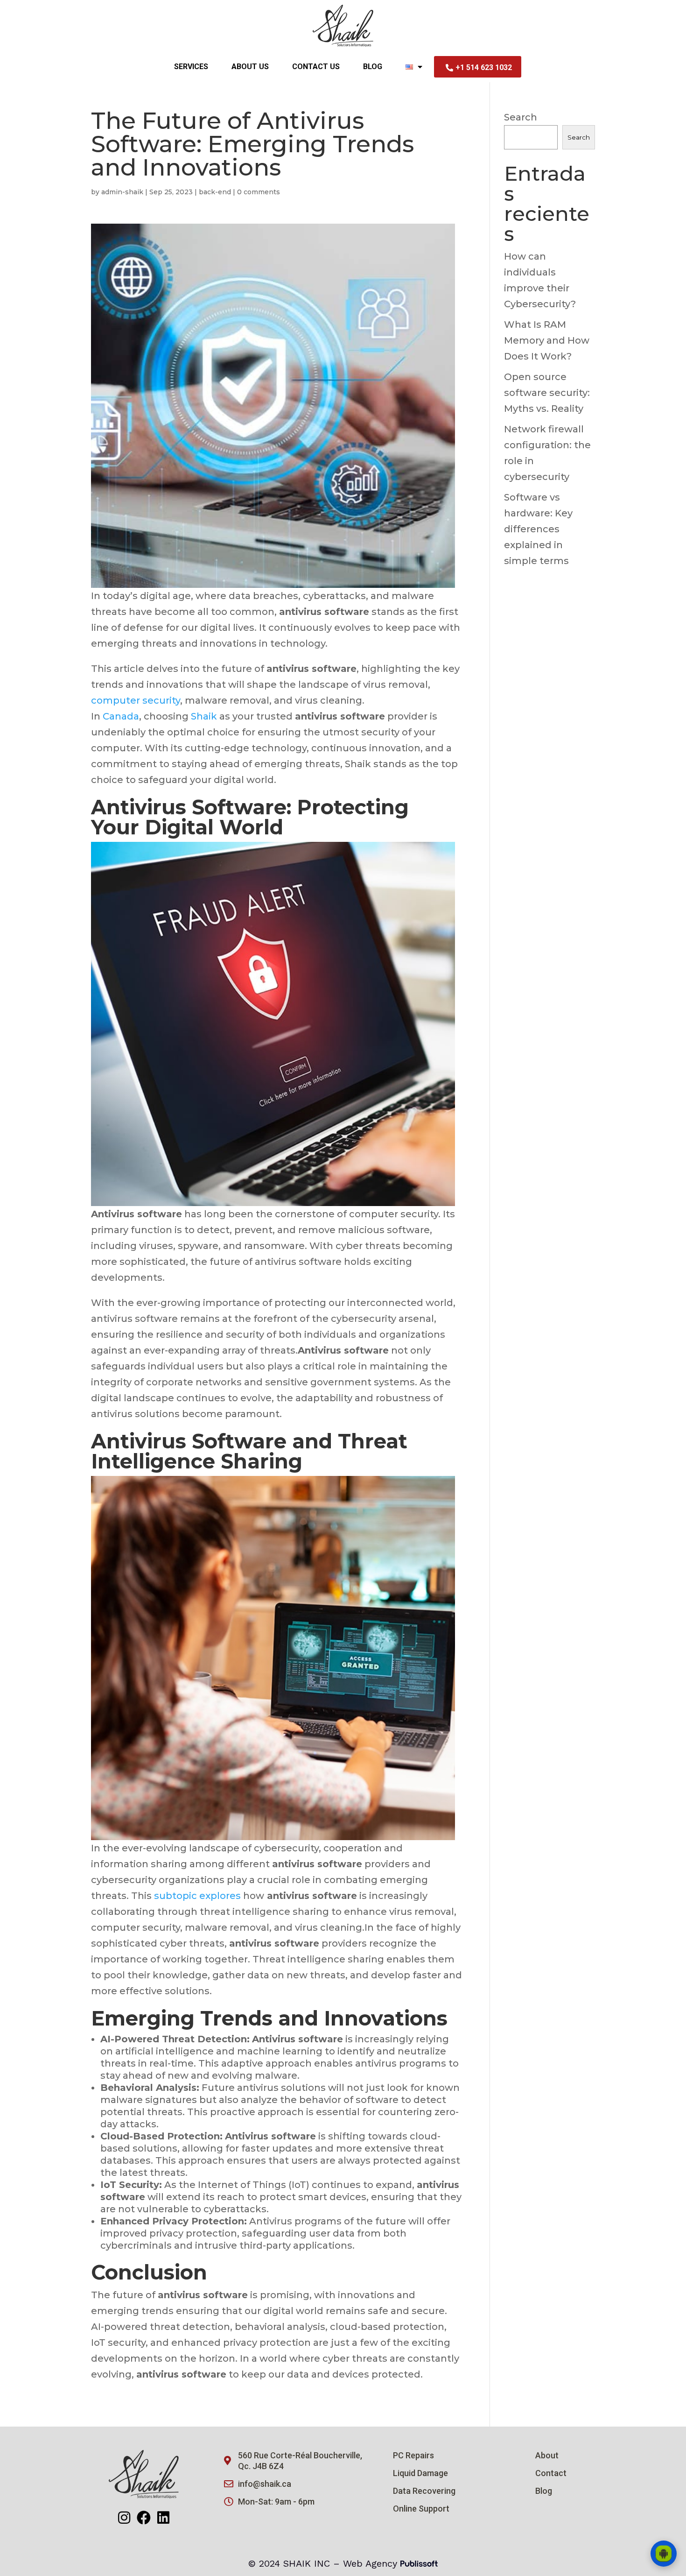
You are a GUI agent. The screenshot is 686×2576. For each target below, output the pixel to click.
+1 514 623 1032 (484, 67)
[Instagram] (124, 2518)
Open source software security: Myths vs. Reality (547, 393)
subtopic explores (197, 1896)
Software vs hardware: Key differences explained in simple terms (538, 529)
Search (521, 117)
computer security (136, 700)
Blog (373, 67)
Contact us (316, 67)
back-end (215, 192)
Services (191, 67)
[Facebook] (144, 2518)
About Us (250, 67)
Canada (121, 716)
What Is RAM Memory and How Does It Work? (547, 340)
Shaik (204, 716)
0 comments (259, 192)
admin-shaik (122, 192)
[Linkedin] (163, 2518)
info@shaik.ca (265, 2484)
